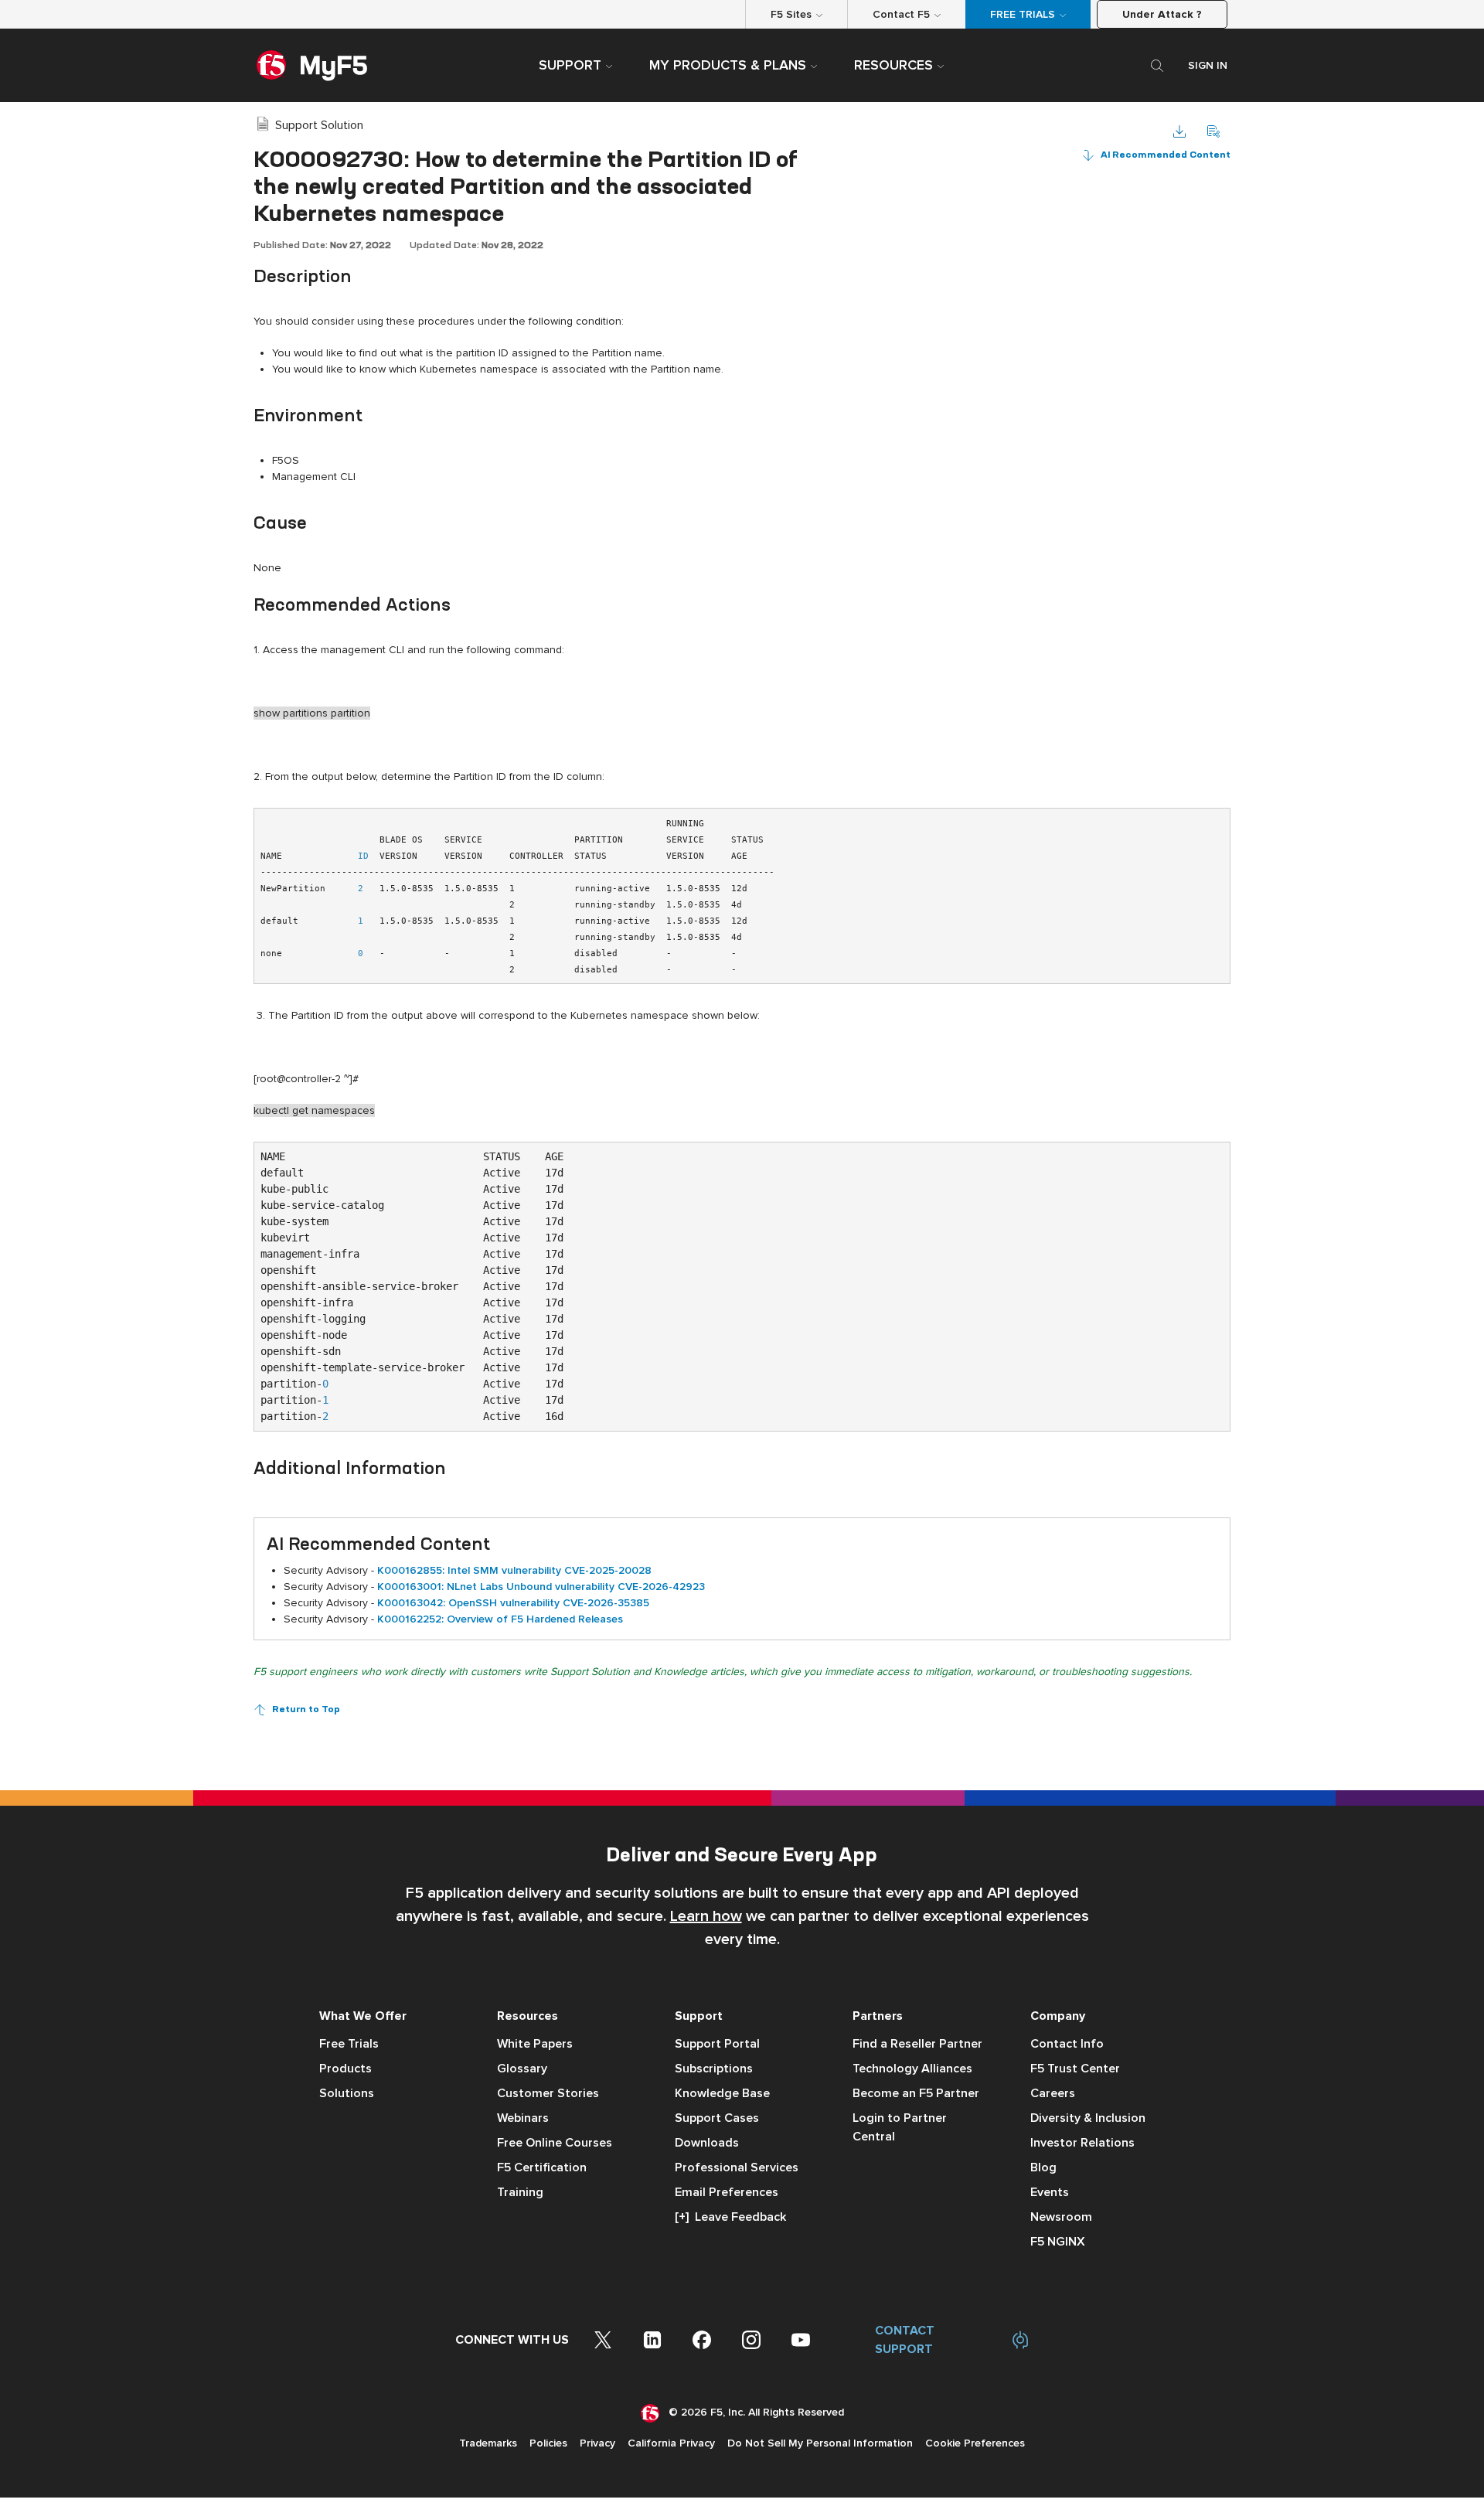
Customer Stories (548, 2093)
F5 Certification (542, 2167)
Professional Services (737, 2167)
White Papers (535, 2044)
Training (520, 2192)
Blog (1043, 2167)
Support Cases (717, 2118)
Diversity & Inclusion (1088, 2118)
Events (1050, 2192)
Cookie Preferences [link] (975, 2443)
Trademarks (488, 2443)
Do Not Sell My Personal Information (820, 2443)
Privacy (597, 2443)
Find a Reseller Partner (917, 2044)
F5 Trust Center (1075, 2069)
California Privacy (671, 2443)
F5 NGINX (1058, 2242)
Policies (548, 2443)
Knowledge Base (722, 2093)
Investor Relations (1082, 2143)
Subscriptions (714, 2069)
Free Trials (349, 2044)
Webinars (523, 2118)
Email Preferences (727, 2192)
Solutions (347, 2093)
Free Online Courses (555, 2143)
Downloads (707, 2143)
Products (345, 2069)
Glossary (522, 2069)
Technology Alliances (912, 2069)
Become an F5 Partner (916, 2093)
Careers (1053, 2093)
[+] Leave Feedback (730, 2217)
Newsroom (1061, 2217)
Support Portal (717, 2044)
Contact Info (1067, 2044)
